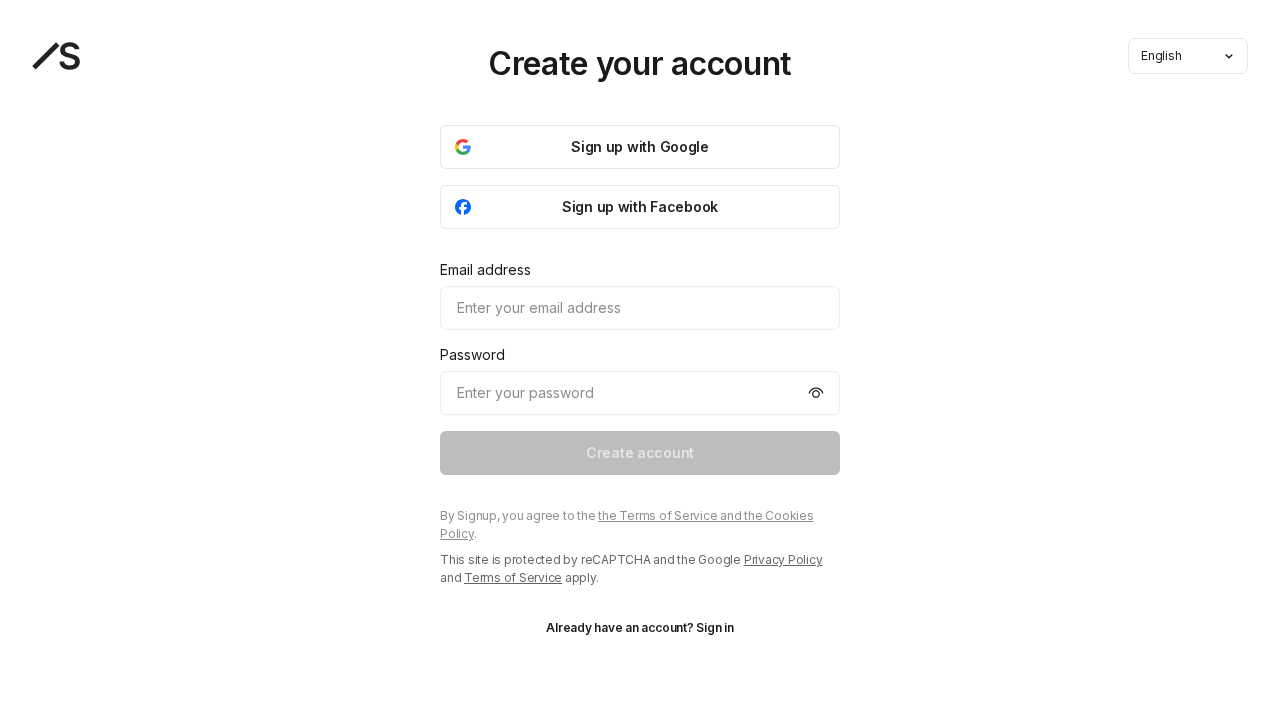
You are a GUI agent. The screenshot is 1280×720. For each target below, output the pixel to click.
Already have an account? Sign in (639, 627)
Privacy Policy (783, 559)
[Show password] (816, 393)
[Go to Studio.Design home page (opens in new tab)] (56, 56)
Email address (485, 269)
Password (472, 354)
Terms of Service (513, 577)
